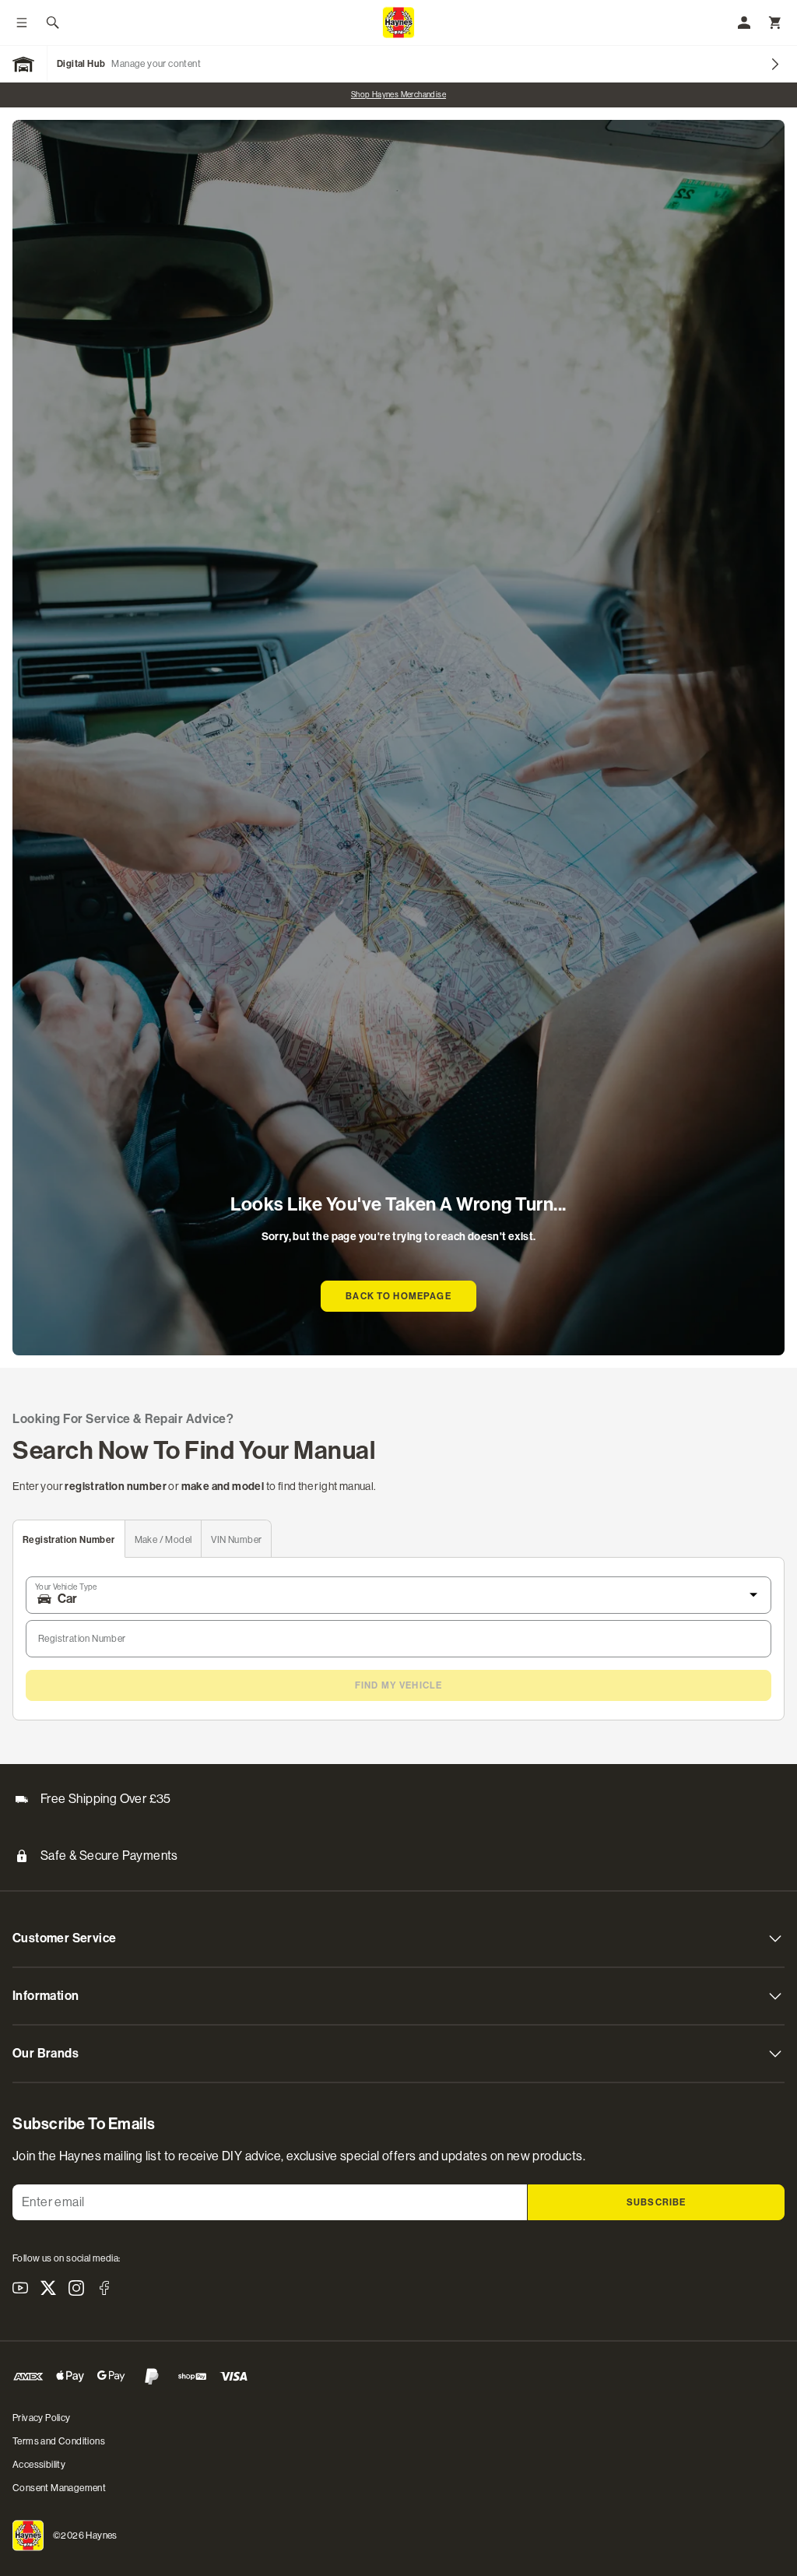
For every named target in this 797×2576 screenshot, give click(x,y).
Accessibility (39, 2465)
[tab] (69, 1539)
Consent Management (59, 2488)
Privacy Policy (42, 2418)
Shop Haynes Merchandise (398, 95)
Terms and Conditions (59, 2441)
